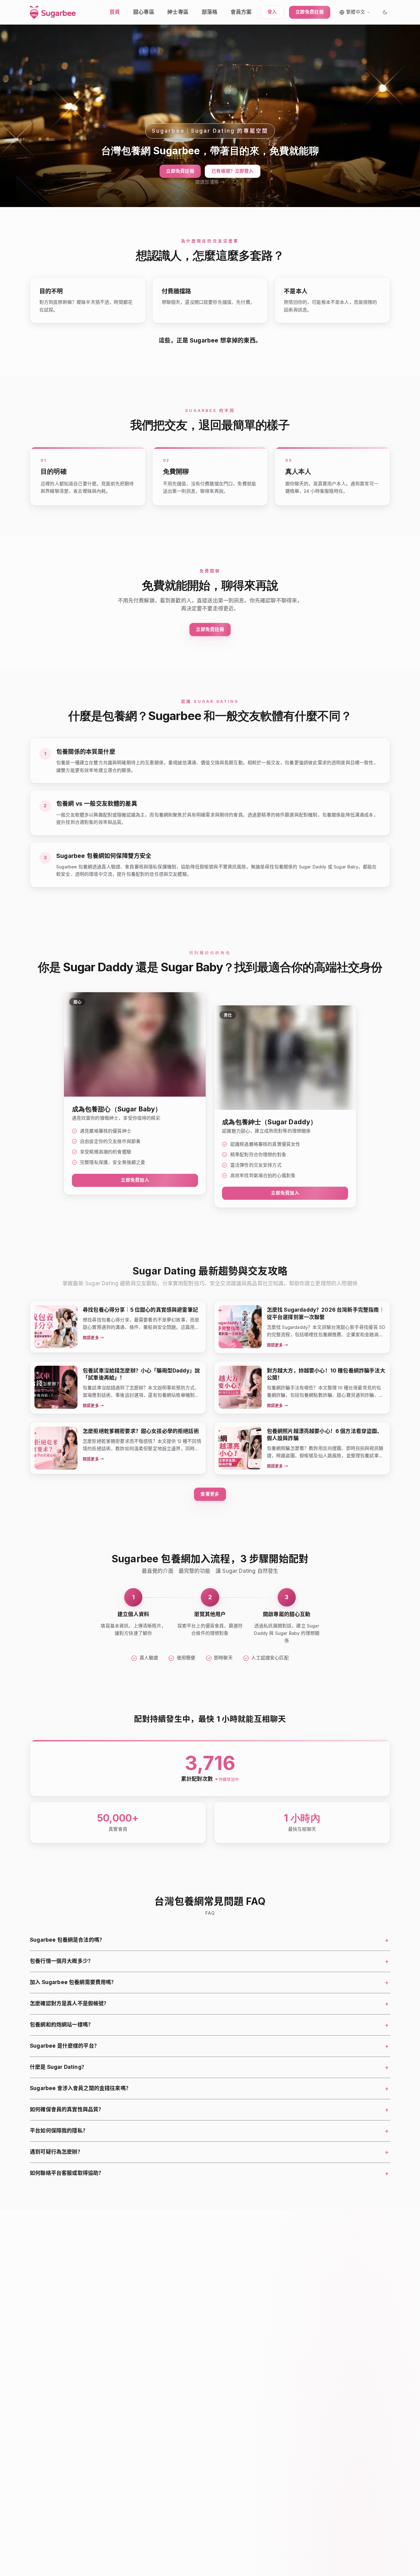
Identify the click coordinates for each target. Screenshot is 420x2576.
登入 (272, 12)
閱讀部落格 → (210, 182)
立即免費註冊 (310, 12)
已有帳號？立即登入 (232, 171)
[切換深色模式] (385, 12)
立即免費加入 (135, 1180)
